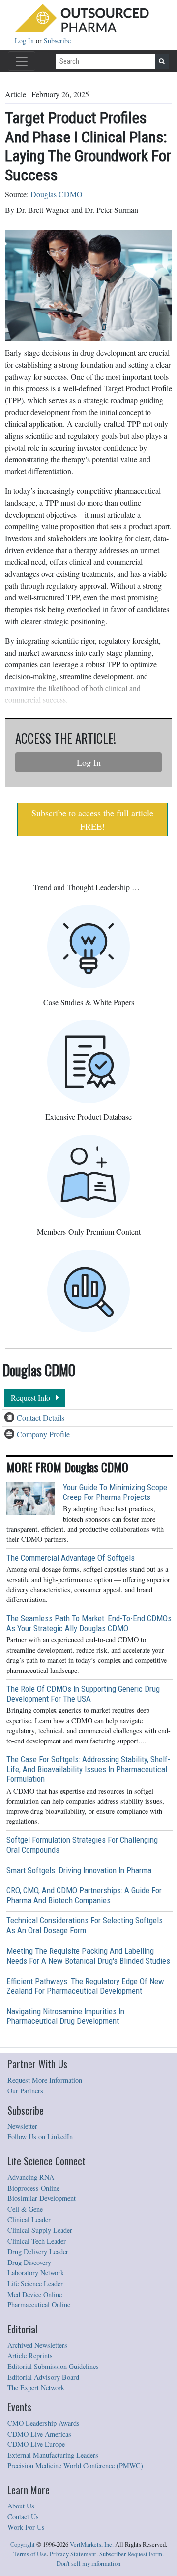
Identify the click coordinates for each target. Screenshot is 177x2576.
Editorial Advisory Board (43, 2377)
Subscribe (57, 41)
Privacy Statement (73, 2554)
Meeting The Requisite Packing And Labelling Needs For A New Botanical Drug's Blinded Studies (88, 1956)
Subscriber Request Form (131, 2554)
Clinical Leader (29, 2219)
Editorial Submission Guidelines (53, 2366)
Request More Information (45, 2080)
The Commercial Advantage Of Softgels (71, 1558)
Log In (25, 41)
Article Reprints (30, 2355)
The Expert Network (36, 2387)
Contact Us (23, 2517)
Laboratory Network (36, 2273)
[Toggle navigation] (22, 61)
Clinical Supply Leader (40, 2230)
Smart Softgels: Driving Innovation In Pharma (79, 1870)
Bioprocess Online (33, 2188)
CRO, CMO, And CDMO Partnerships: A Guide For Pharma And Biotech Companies (84, 1895)
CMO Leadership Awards (44, 2423)
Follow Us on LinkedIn (40, 2137)
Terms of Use (30, 2554)
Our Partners (25, 2091)
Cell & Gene (25, 2209)
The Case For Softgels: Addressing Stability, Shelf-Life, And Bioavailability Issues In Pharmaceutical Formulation (88, 1769)
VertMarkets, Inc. (92, 2545)
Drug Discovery (29, 2262)
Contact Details (41, 1417)
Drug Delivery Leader (38, 2251)
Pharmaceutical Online (39, 2305)
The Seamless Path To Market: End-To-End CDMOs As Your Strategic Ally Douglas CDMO (89, 1623)
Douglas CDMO (57, 194)
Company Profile (43, 1434)
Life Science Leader (35, 2283)
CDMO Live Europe (36, 2444)
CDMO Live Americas (39, 2434)
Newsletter (22, 2126)
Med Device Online (35, 2294)
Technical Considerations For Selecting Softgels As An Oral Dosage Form (85, 1925)
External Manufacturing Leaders (53, 2455)
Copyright (23, 2545)
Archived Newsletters (37, 2345)
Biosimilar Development (42, 2198)
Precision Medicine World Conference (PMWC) (75, 2465)
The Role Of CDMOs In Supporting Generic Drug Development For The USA (83, 1694)
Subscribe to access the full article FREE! (92, 819)
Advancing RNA (31, 2177)
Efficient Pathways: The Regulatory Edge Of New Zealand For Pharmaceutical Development (85, 1986)
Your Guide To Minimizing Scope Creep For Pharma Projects (115, 1492)
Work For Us (26, 2527)
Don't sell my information (88, 2563)
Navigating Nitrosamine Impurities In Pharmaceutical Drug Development (65, 2016)
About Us (21, 2506)
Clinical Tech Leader (37, 2241)
